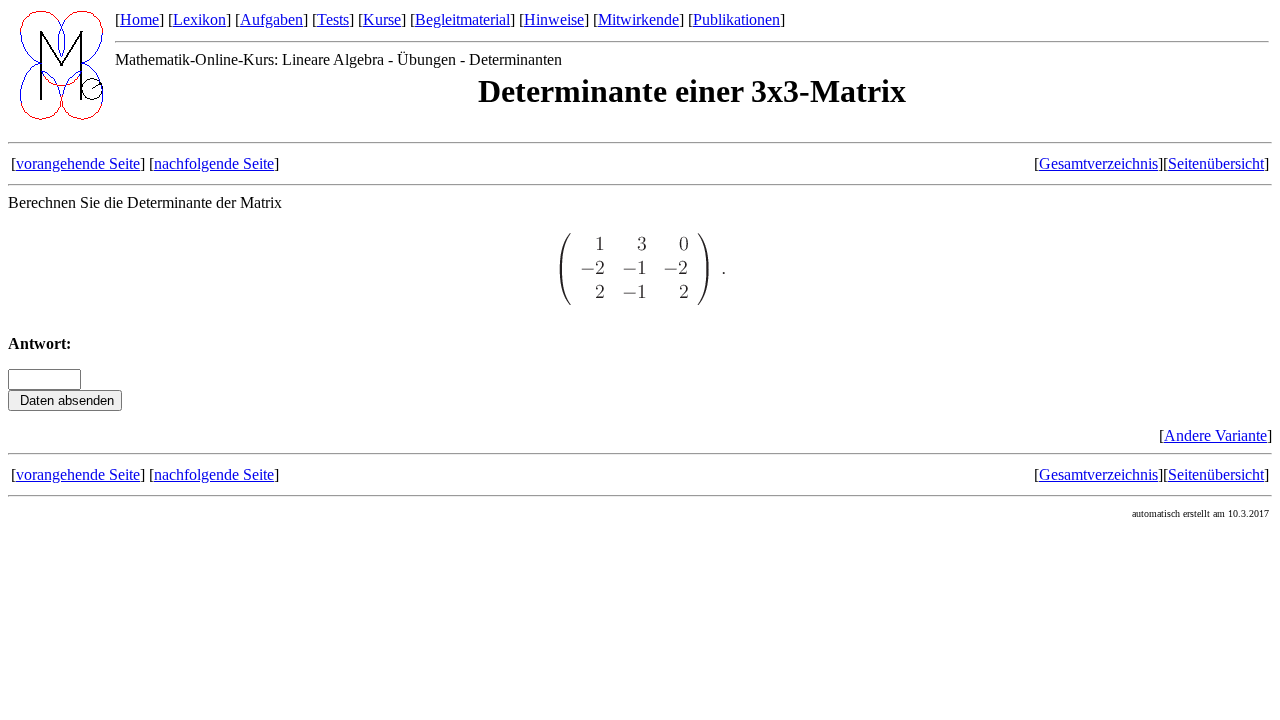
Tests (333, 19)
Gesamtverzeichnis (1098, 163)
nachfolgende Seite (214, 163)
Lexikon (199, 19)
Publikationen (736, 19)
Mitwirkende (638, 19)
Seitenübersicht (1216, 163)
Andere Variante (1215, 435)
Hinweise (554, 19)
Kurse (382, 19)
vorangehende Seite (78, 163)
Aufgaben (271, 19)
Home (139, 19)
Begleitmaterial (462, 19)
